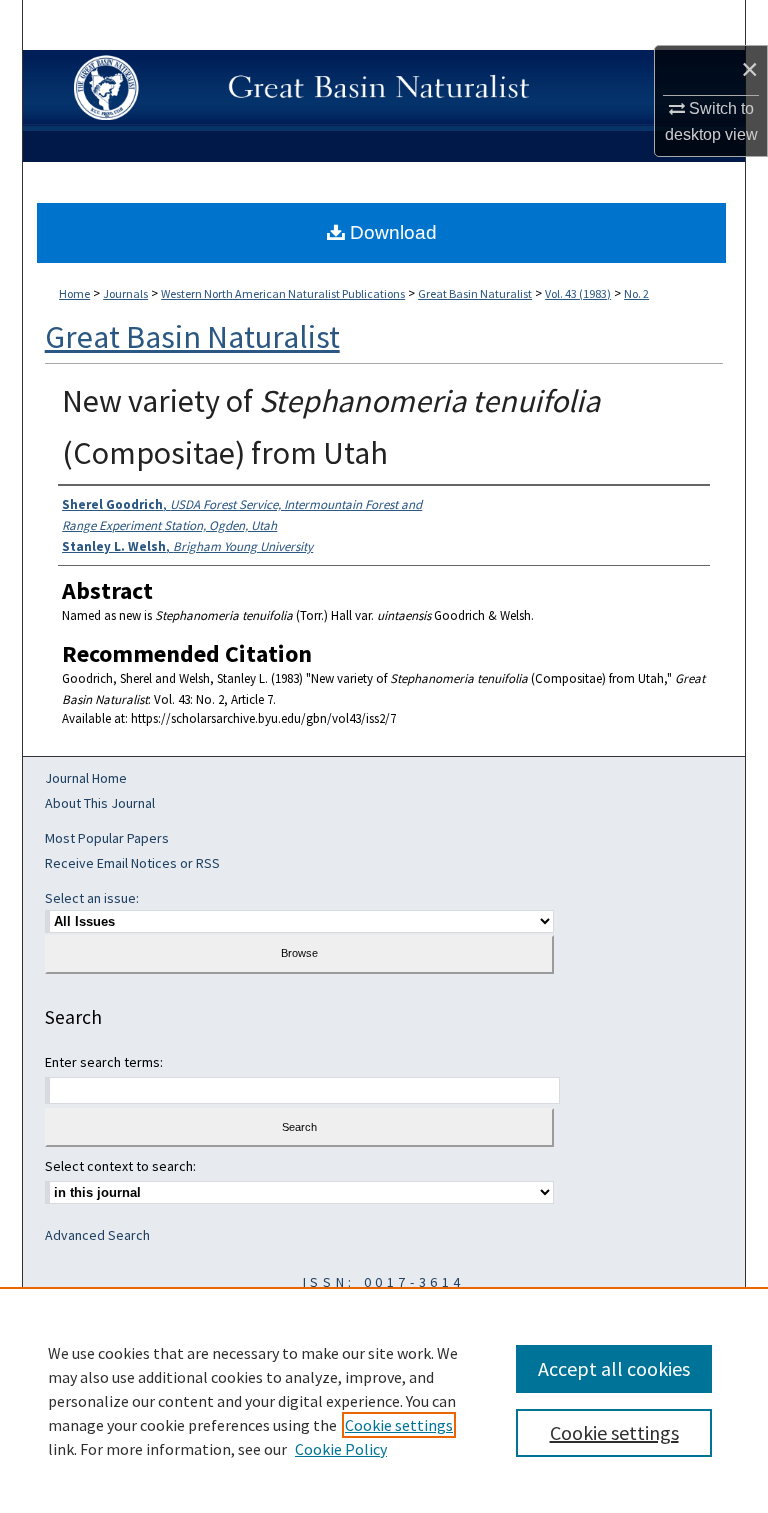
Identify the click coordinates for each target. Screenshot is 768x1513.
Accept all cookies (614, 1368)
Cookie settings (399, 1425)
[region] (384, 1400)
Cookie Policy (341, 1449)
